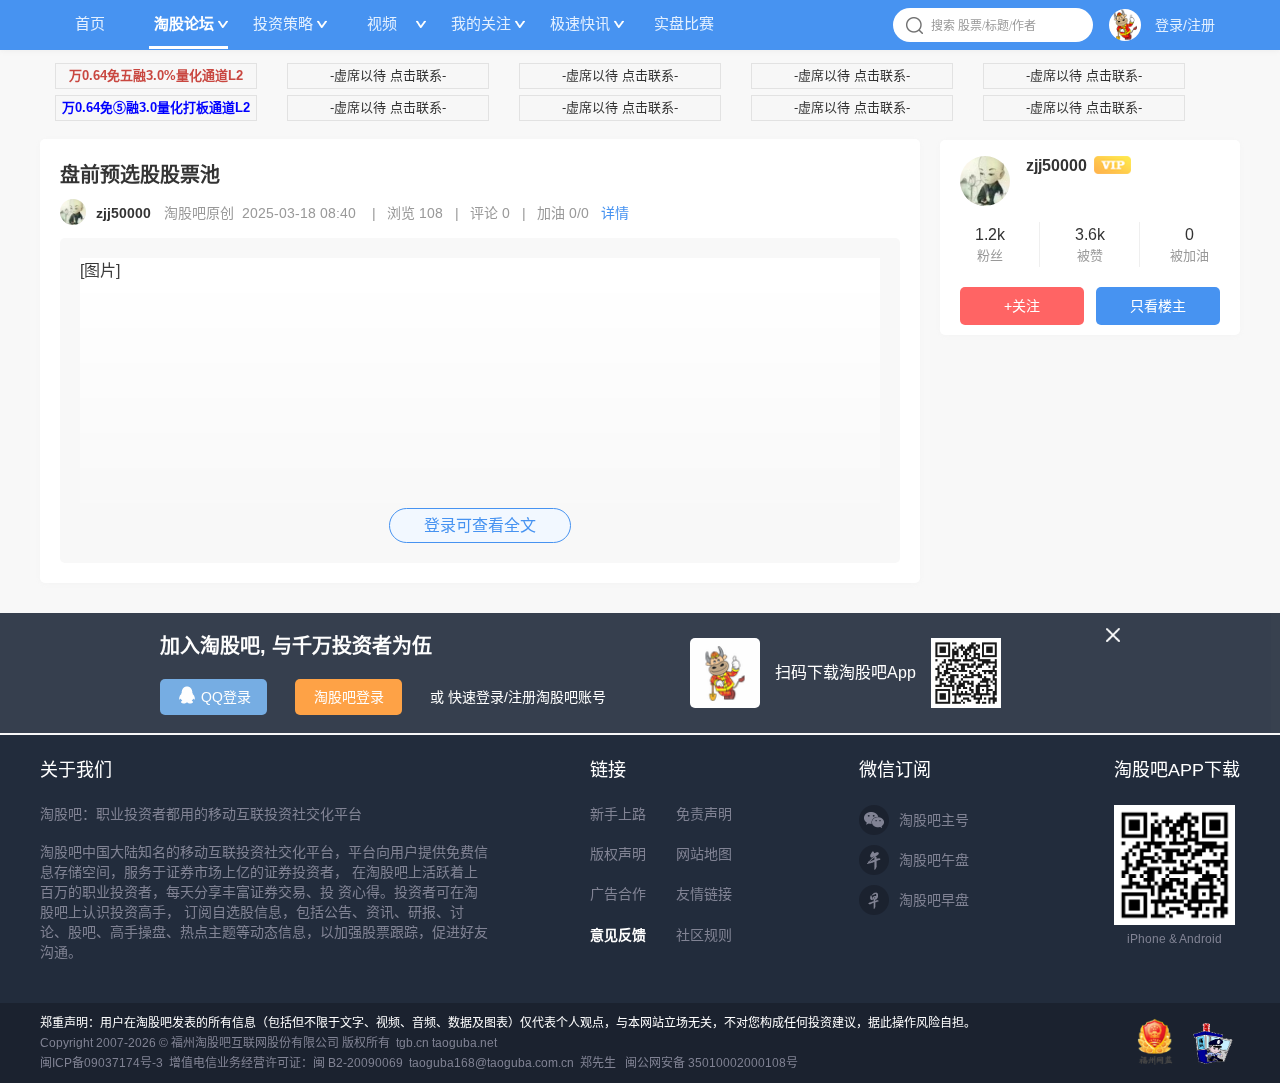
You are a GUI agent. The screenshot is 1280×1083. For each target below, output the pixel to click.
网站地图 (704, 854)
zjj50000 (1056, 165)
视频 (382, 23)
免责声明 (704, 814)
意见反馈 (618, 935)
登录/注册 (1185, 25)
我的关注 (481, 23)
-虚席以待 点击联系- (388, 75)
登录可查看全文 (480, 525)
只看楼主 (1158, 306)
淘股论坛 (184, 23)
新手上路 (618, 814)
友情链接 (704, 894)
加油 (563, 213)
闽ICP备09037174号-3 (101, 1063)
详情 (615, 213)
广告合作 (618, 894)
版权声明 (618, 854)
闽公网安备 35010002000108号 (711, 1063)
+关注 (1022, 306)
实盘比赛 (684, 23)
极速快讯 (580, 23)
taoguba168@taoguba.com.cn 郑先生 (512, 1063)
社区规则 (704, 935)
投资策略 (283, 23)
